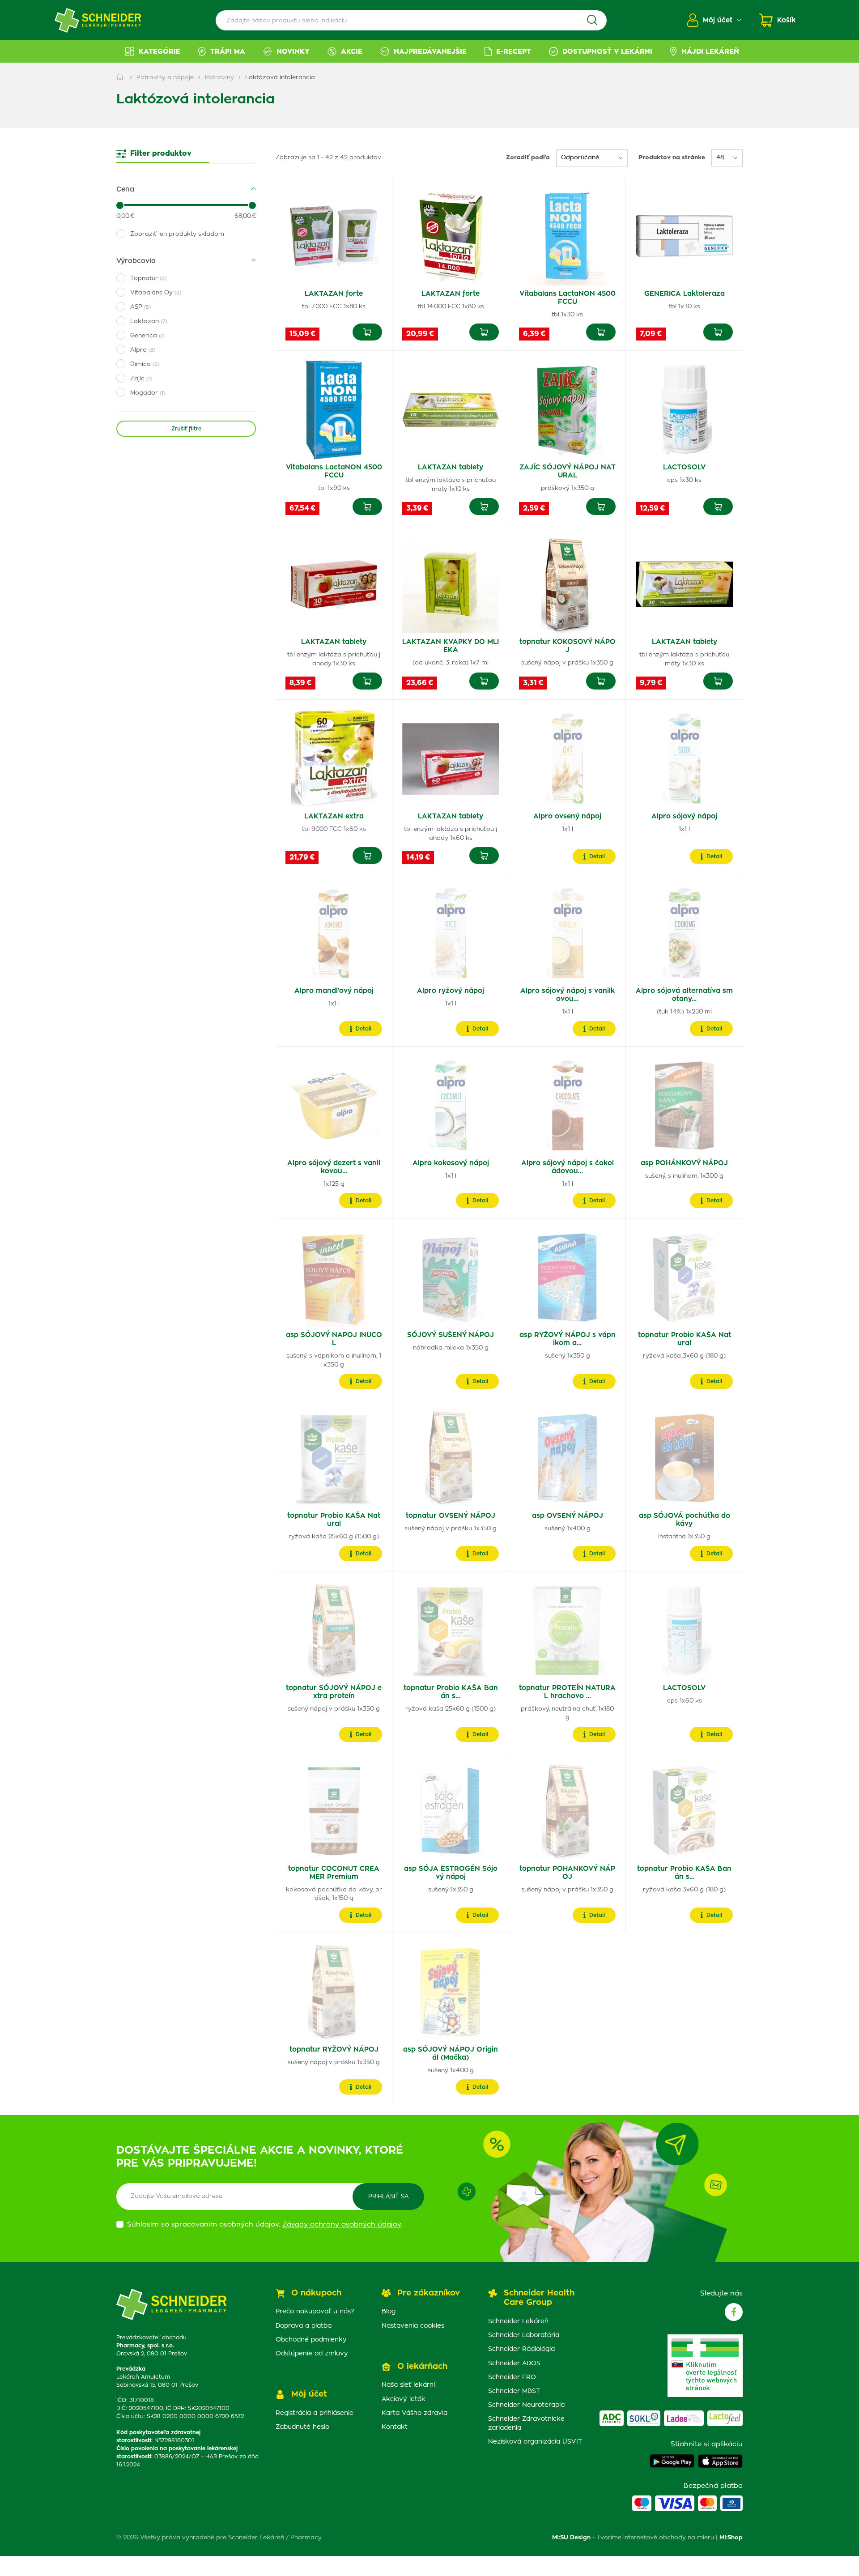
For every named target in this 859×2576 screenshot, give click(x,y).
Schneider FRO (512, 2377)
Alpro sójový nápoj (684, 816)
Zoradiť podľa (528, 158)
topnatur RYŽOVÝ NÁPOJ (334, 2050)
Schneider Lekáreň (518, 2321)
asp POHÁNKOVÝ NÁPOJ (684, 1163)
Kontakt (395, 2427)
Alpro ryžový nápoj (451, 991)
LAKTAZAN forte (334, 294)
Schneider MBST (514, 2391)
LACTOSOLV (684, 467)
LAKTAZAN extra (334, 816)
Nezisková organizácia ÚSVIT (535, 2442)
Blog (389, 2312)
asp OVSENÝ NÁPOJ (568, 1516)
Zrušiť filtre (186, 429)
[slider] (120, 205)
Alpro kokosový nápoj (451, 1163)
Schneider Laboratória (524, 2335)
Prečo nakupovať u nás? (315, 2312)
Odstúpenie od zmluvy (312, 2354)
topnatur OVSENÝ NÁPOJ (451, 1516)
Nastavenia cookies (413, 2326)
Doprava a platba (304, 2326)
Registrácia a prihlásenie (315, 2413)
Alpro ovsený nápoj (567, 816)
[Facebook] (734, 2312)
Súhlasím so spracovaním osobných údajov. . (265, 2225)
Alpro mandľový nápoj (334, 991)
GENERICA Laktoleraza (685, 294)
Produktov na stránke (672, 158)
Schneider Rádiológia (521, 2349)
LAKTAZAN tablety (451, 467)
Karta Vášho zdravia (415, 2413)
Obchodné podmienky (311, 2340)
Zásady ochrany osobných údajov (342, 2225)
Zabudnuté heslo (302, 2427)
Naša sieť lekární (408, 2385)
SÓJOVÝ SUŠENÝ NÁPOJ (451, 1335)
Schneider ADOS (514, 2363)
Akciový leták (404, 2399)
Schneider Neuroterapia (526, 2405)
